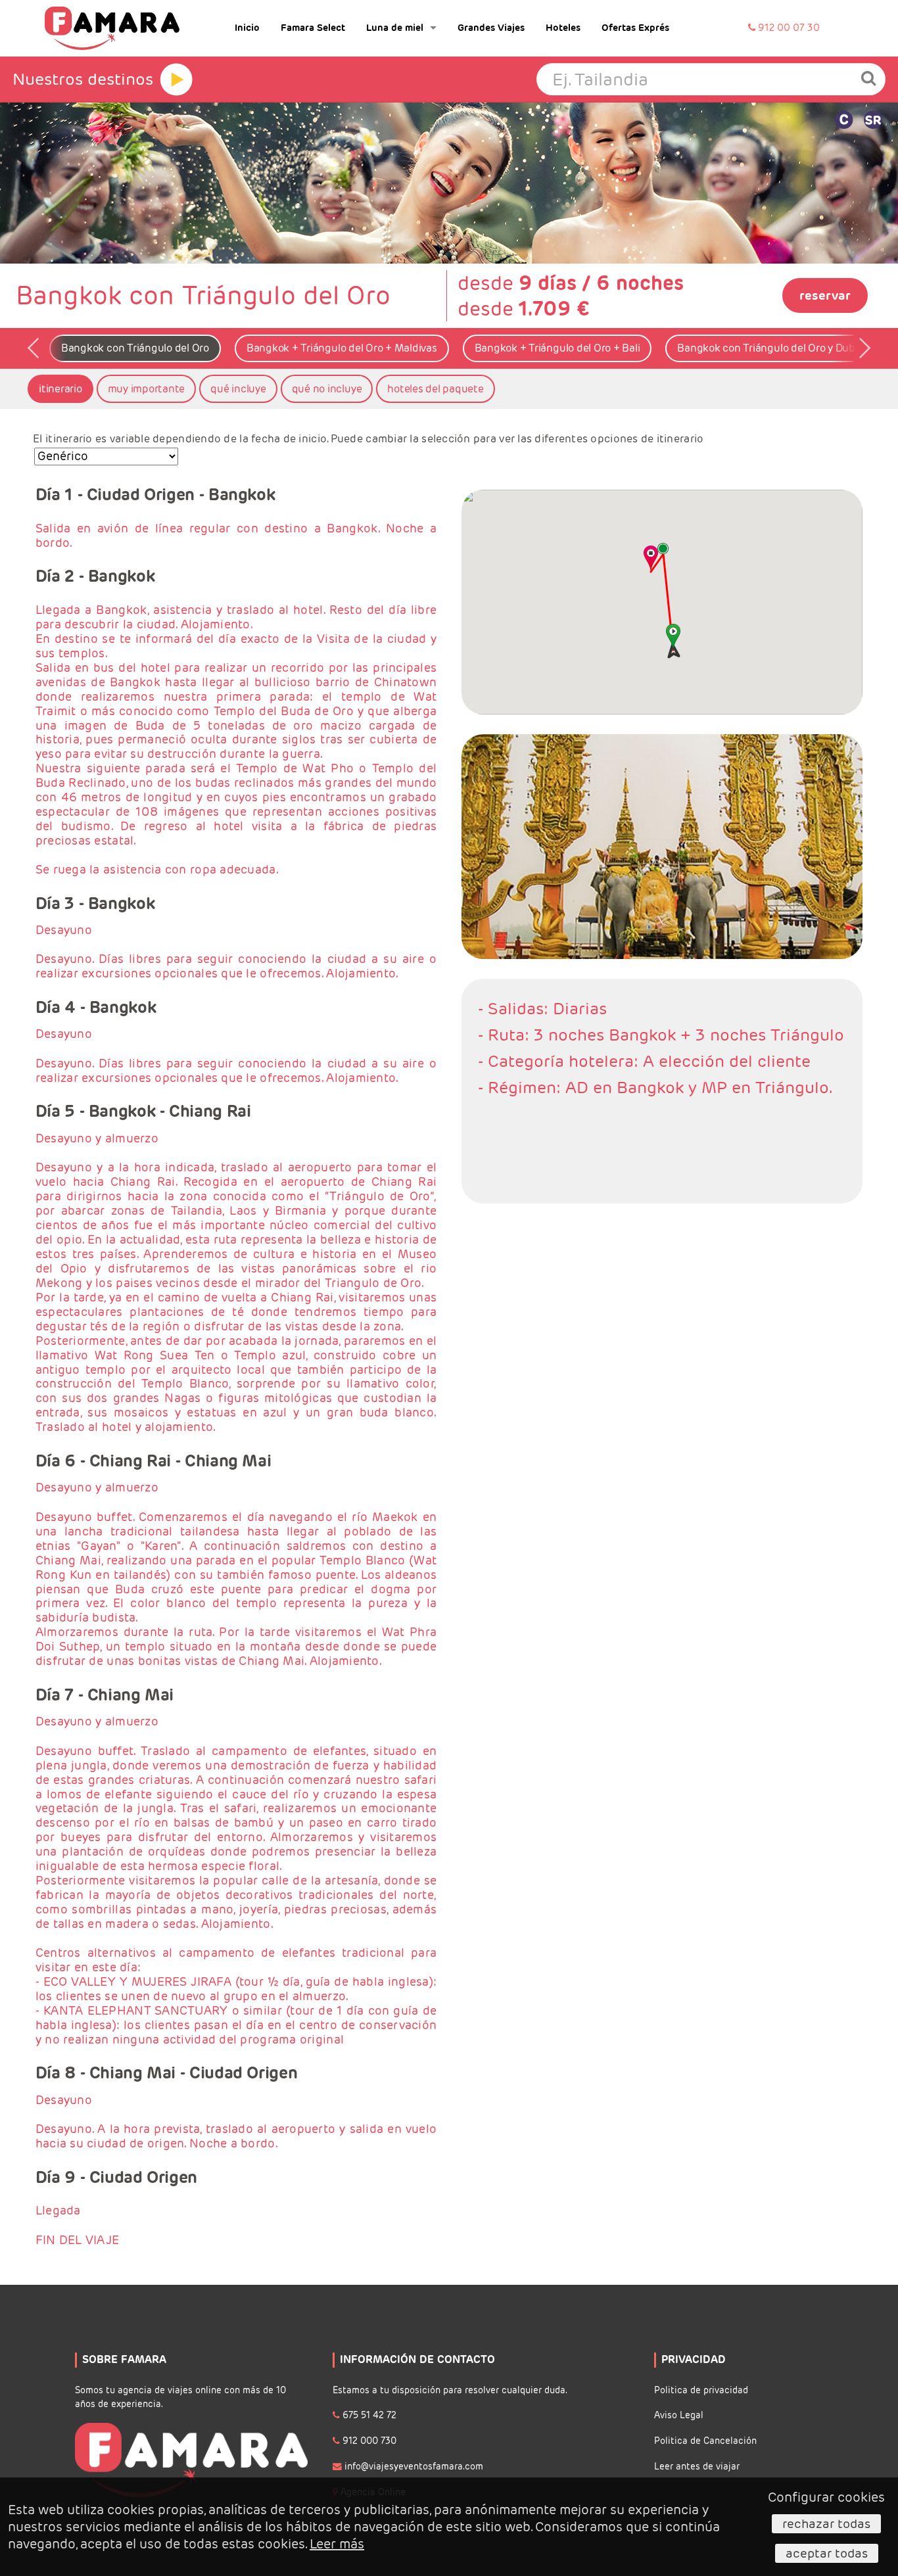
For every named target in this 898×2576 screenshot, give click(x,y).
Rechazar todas (826, 2523)
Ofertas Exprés (635, 28)
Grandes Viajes (491, 28)
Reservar (825, 295)
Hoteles (563, 28)
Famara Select (313, 28)
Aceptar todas (827, 2553)
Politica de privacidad (701, 2390)
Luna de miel (395, 28)
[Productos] (176, 80)
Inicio (247, 28)
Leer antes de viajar (697, 2467)
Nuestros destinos (83, 79)
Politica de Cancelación (705, 2441)
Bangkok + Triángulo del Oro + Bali (557, 348)
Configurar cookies (826, 2497)
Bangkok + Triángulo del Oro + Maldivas (342, 348)
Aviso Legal (679, 2415)
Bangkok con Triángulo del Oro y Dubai (770, 348)
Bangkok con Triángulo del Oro (135, 348)
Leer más (337, 2544)
